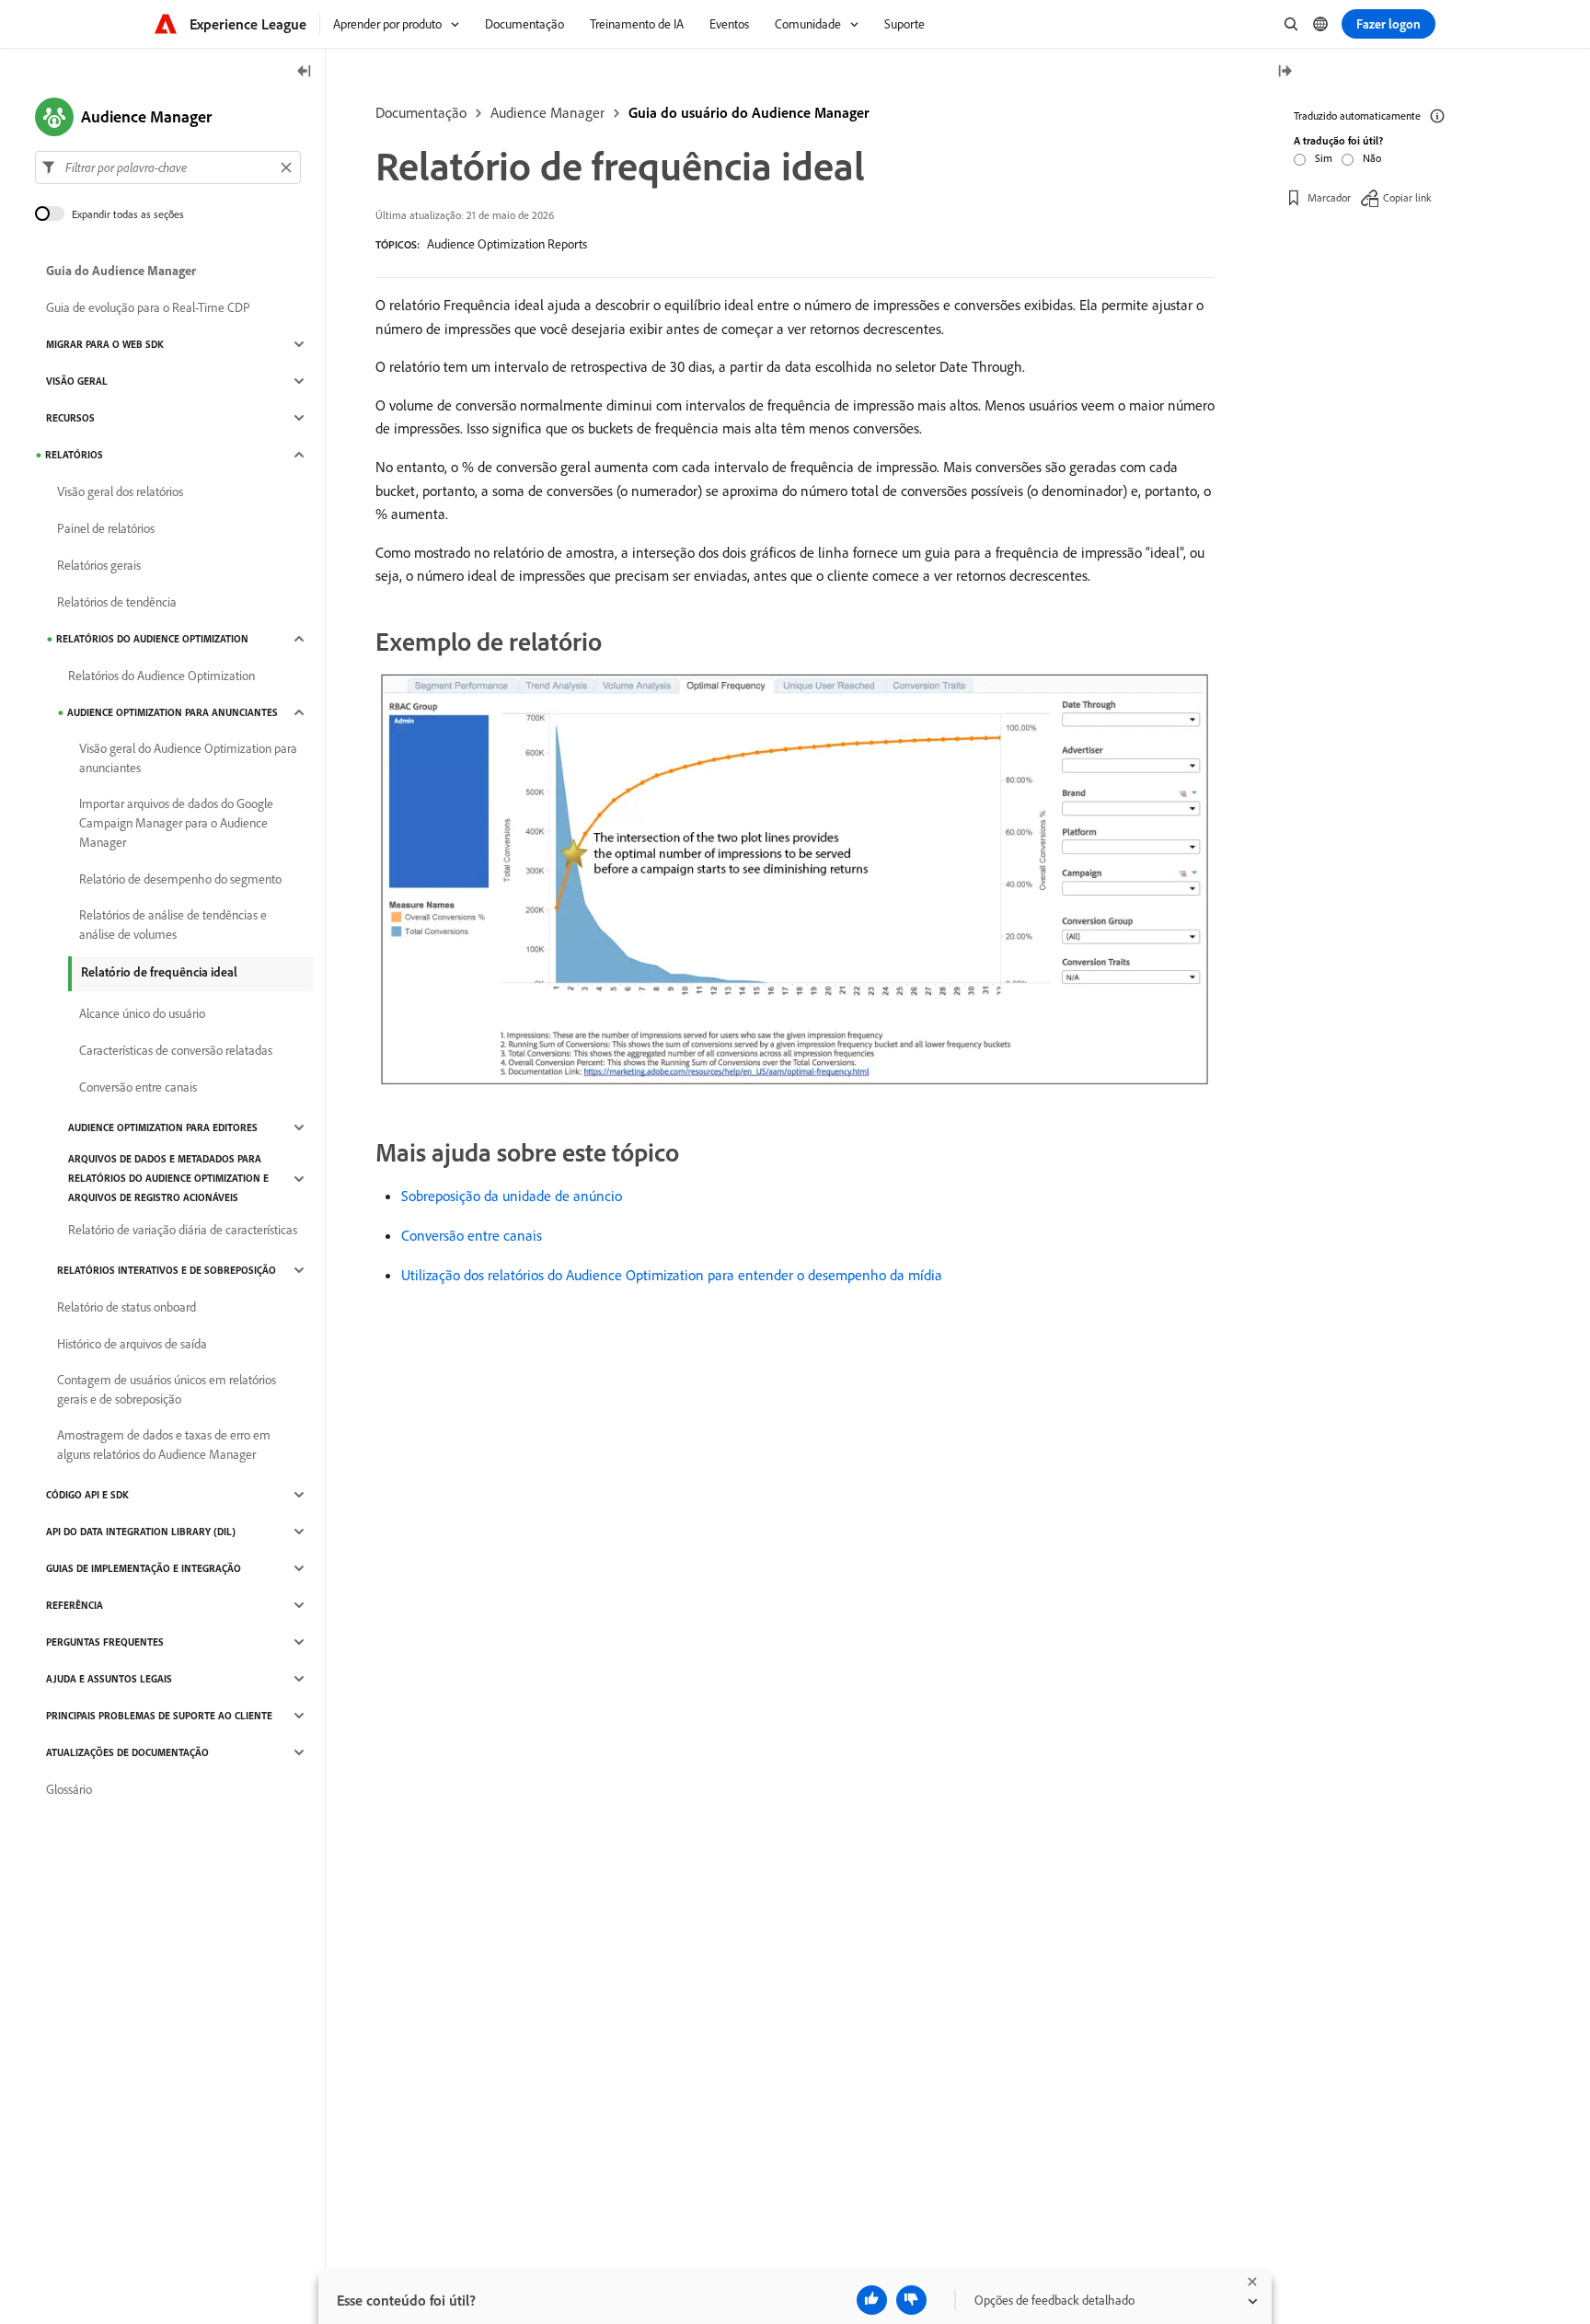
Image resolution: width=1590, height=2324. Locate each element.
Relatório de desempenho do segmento (180, 879)
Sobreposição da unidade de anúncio (512, 1196)
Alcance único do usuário (142, 1013)
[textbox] (168, 168)
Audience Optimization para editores (163, 1127)
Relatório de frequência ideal (159, 972)
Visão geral (77, 381)
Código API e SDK (87, 1495)
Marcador (1329, 197)
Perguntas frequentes (105, 1642)
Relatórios (74, 455)
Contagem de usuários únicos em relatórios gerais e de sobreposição (167, 1389)
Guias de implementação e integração (144, 1568)
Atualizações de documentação (127, 1752)
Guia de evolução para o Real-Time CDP (148, 307)
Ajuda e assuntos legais (109, 1679)
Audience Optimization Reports (507, 244)
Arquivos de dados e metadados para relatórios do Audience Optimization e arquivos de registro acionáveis (168, 1178)
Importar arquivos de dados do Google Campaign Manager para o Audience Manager (176, 823)
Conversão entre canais (472, 1235)
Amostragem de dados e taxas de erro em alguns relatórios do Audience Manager (164, 1445)
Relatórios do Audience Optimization (152, 639)
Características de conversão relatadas (176, 1050)
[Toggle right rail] (1285, 72)
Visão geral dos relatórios (120, 491)
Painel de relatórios (106, 528)
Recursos (70, 418)
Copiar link (1407, 197)
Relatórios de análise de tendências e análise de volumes (173, 925)
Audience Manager (547, 112)
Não (1372, 158)
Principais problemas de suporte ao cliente (159, 1716)
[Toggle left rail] (305, 72)
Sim (1324, 158)
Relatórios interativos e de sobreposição (167, 1270)
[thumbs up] (872, 2300)
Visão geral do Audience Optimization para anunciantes (188, 758)
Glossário (69, 1789)
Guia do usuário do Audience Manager (749, 112)
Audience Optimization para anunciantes (173, 712)
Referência (75, 1605)
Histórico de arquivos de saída (132, 1344)
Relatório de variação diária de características (183, 1230)
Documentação (421, 112)
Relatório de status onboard (127, 1307)
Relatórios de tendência (117, 602)
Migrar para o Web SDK (105, 344)
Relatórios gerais (99, 565)
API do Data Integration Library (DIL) (141, 1532)
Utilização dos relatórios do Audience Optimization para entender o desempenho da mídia (672, 1275)
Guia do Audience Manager (121, 271)
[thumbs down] (911, 2300)
